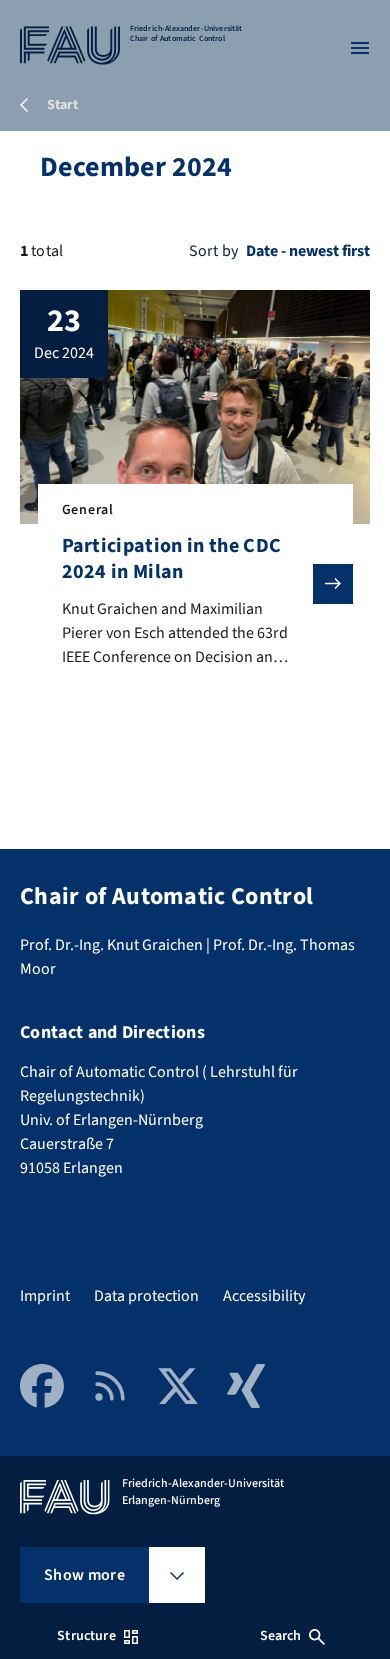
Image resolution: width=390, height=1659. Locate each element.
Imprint (45, 1296)
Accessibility (264, 1296)
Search (281, 1636)
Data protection (146, 1296)
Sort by (213, 251)
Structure (86, 1636)
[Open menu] (360, 48)
